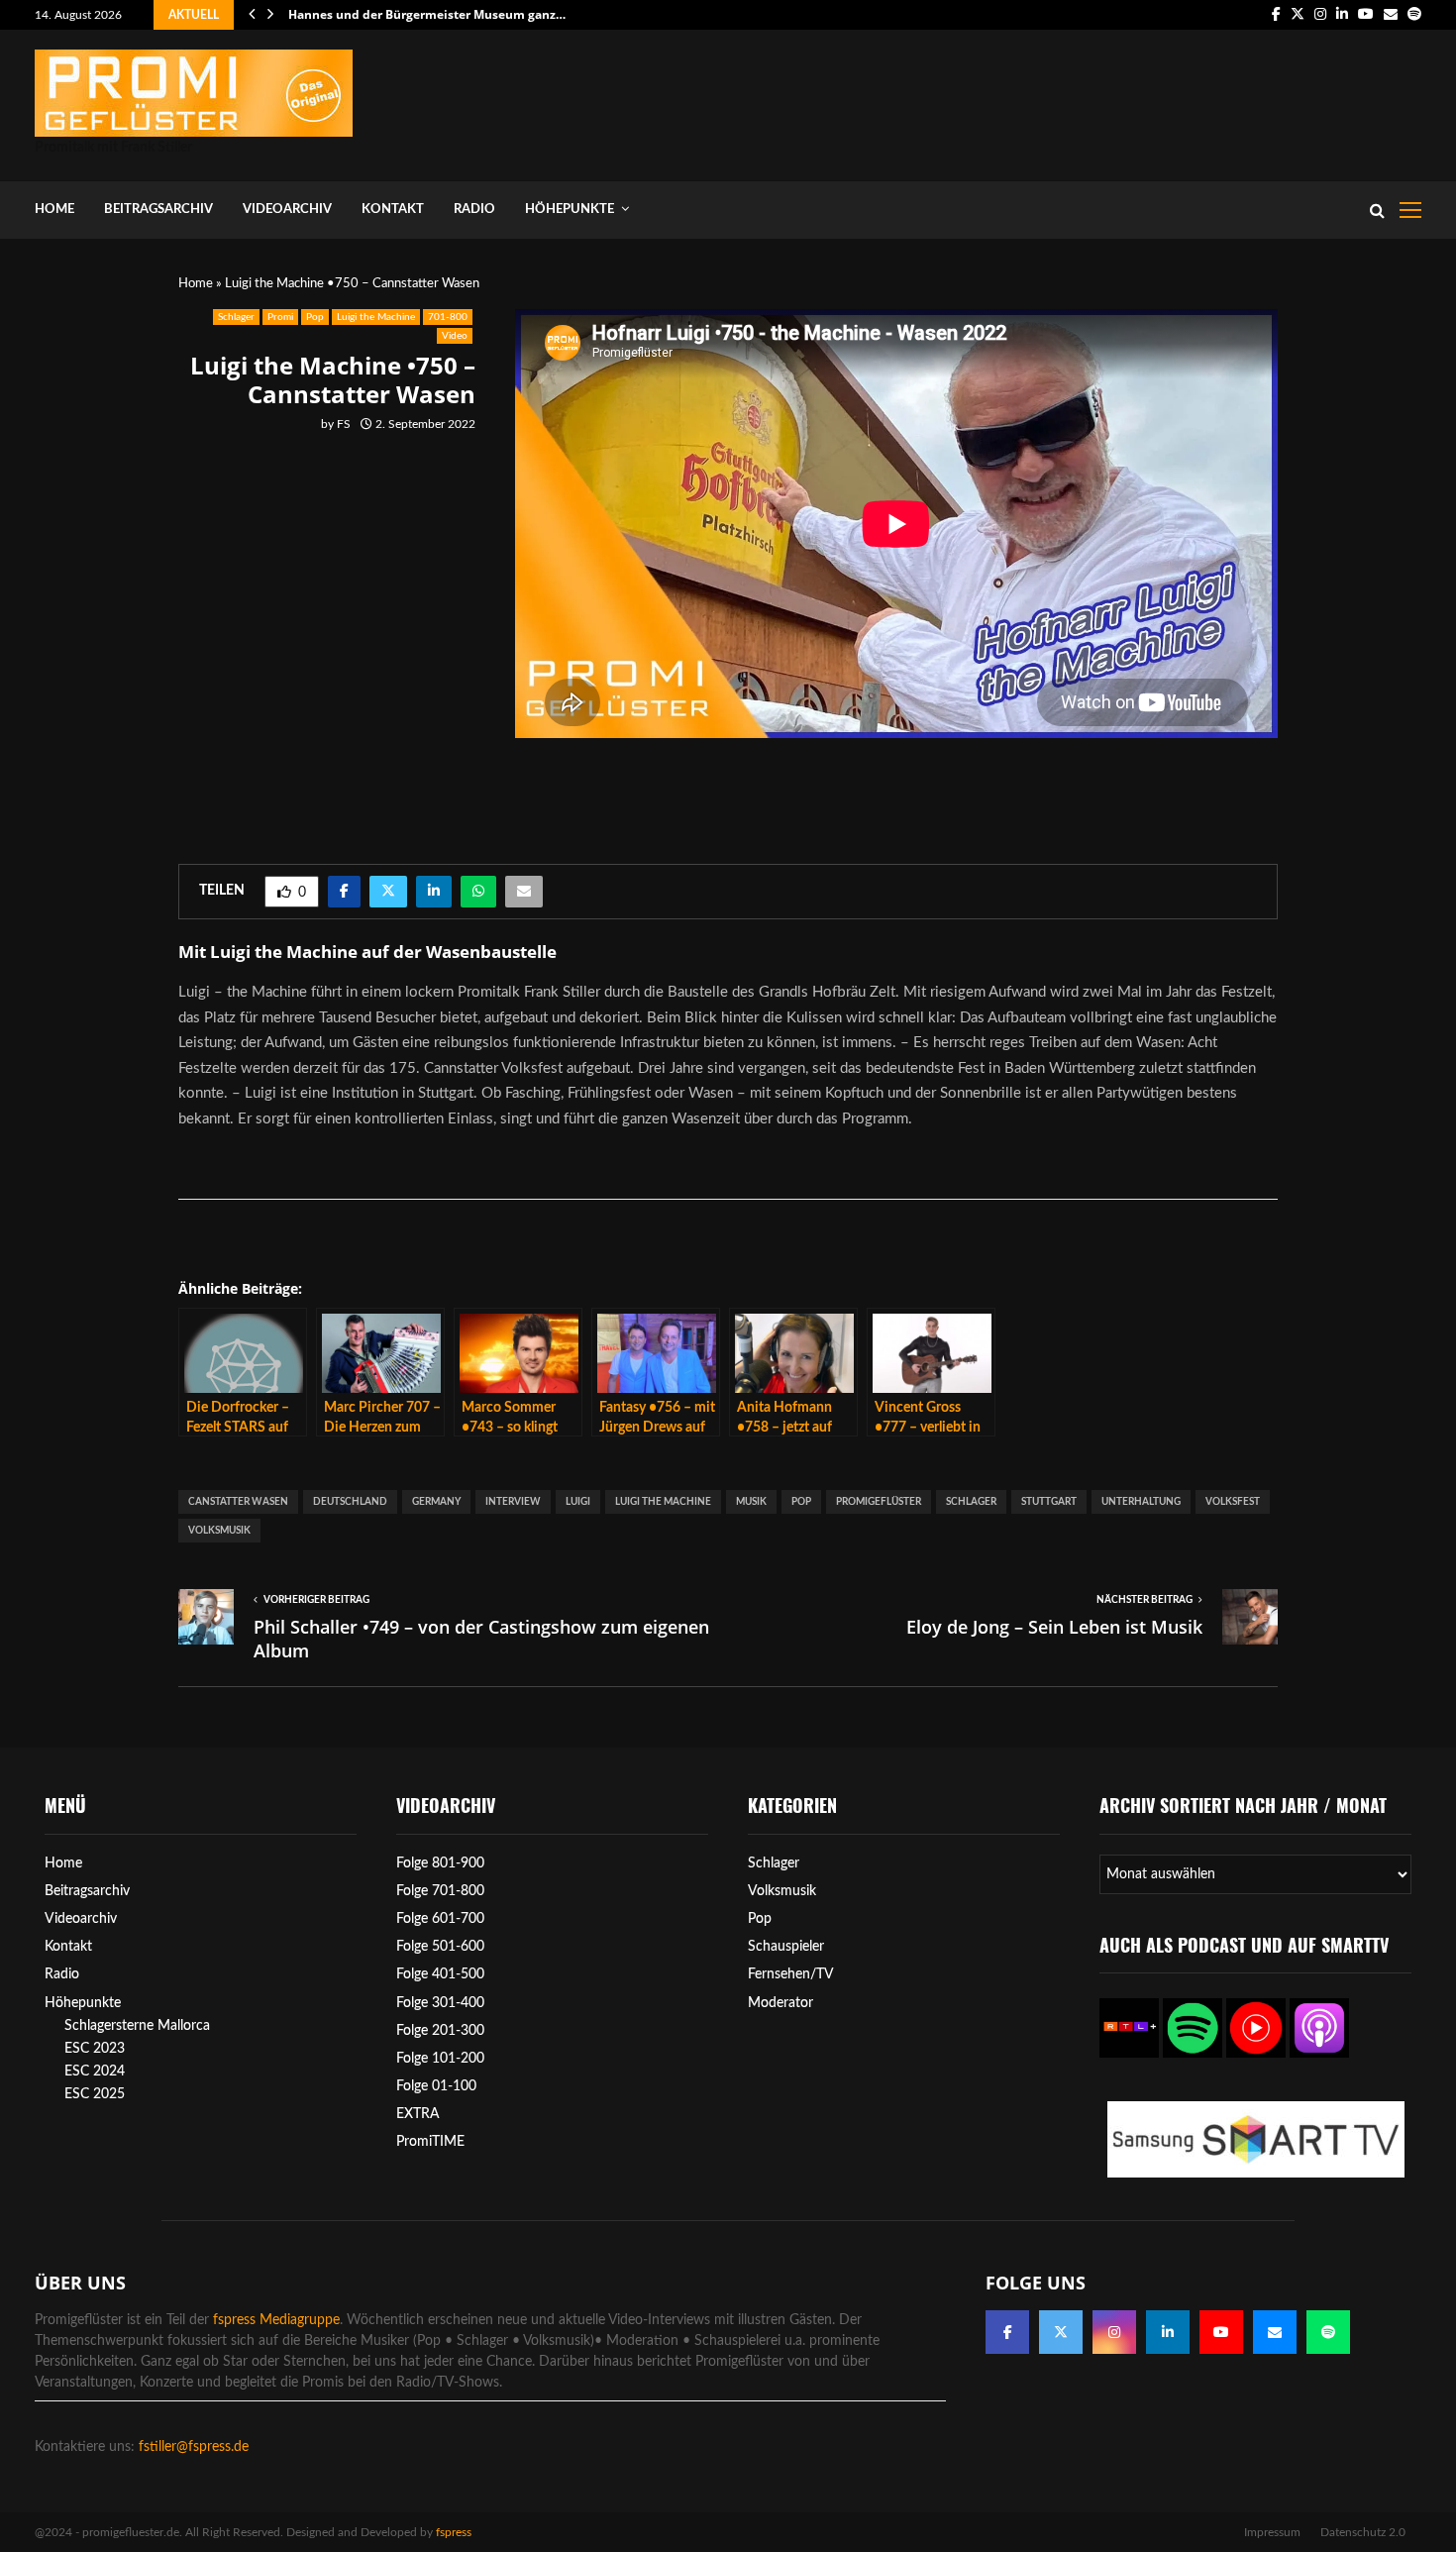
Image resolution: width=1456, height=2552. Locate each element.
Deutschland (350, 1502)
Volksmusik (219, 1531)
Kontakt (393, 210)
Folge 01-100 (436, 2086)
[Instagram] (1114, 2332)
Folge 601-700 (440, 1919)
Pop (315, 317)
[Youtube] (1221, 2332)
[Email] (1275, 2332)
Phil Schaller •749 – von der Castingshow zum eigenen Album (481, 1639)
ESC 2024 (95, 2072)
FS (344, 424)
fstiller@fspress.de (194, 2447)
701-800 (448, 317)
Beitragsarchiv (158, 210)
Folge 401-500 (440, 1974)
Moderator (780, 2003)
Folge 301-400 (440, 2003)
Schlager (236, 317)
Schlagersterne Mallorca (137, 2026)
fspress (454, 2532)
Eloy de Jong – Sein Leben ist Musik (1054, 1627)
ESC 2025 (95, 2094)
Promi (280, 317)
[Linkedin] (1168, 2332)
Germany (436, 1502)
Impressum (1272, 2532)
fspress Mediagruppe (276, 2320)
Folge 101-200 (440, 2059)
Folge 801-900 (440, 1863)
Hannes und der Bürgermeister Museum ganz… (442, 14)
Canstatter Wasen (238, 1502)
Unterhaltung (1141, 1502)
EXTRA (418, 2114)
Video (455, 336)
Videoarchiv (287, 210)
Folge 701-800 (440, 1891)
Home (54, 210)
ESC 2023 (95, 2049)
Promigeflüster (879, 1502)
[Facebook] (1007, 2332)
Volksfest (1233, 1502)
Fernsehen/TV (791, 1974)
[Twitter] (1061, 2332)
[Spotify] (1328, 2332)
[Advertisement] (1061, 101)
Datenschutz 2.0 (1363, 2532)
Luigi (578, 1502)
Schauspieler (786, 1947)
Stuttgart (1049, 1502)
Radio (474, 210)
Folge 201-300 (440, 2031)
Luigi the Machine (376, 317)
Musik (751, 1502)
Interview (513, 1502)
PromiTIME (430, 2142)
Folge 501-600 (440, 1947)
